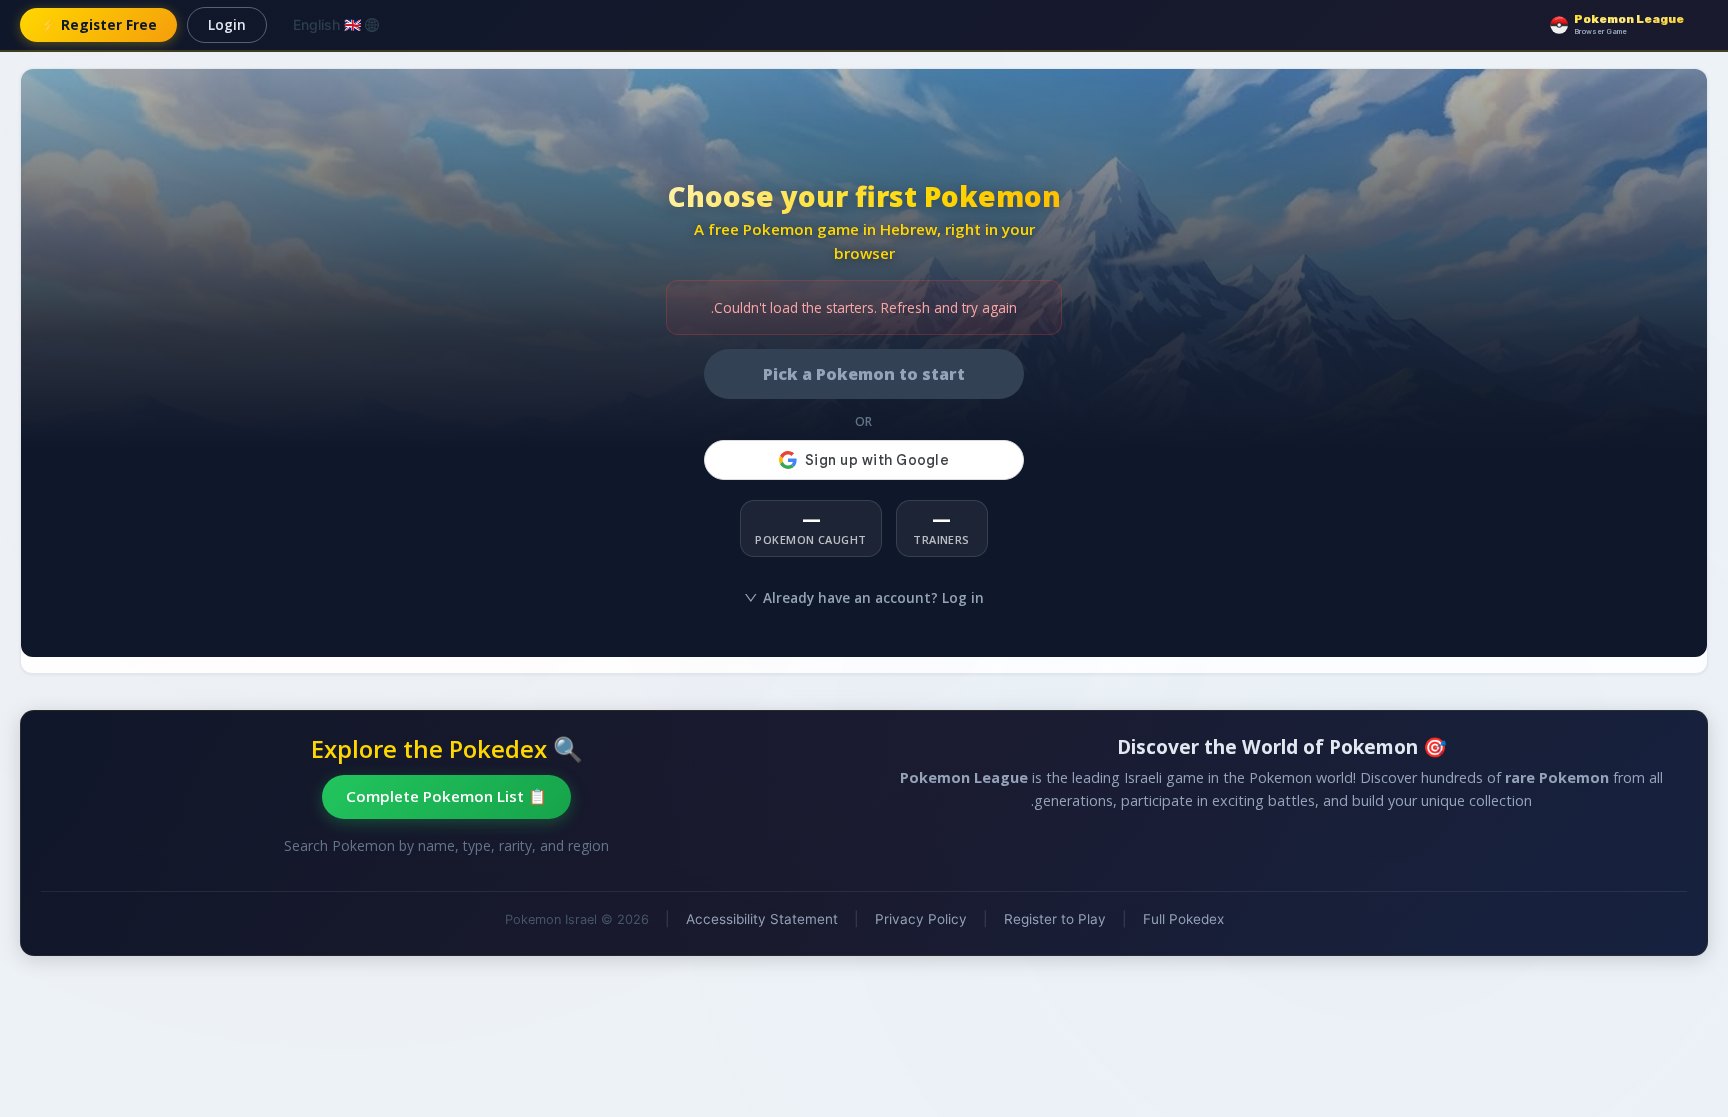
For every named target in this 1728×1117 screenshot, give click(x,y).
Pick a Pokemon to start (864, 374)
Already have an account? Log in (873, 597)
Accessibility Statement (762, 919)
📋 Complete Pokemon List (446, 796)
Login (227, 24)
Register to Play (1055, 919)
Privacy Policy (921, 919)
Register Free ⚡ (98, 24)
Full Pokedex (1183, 919)
